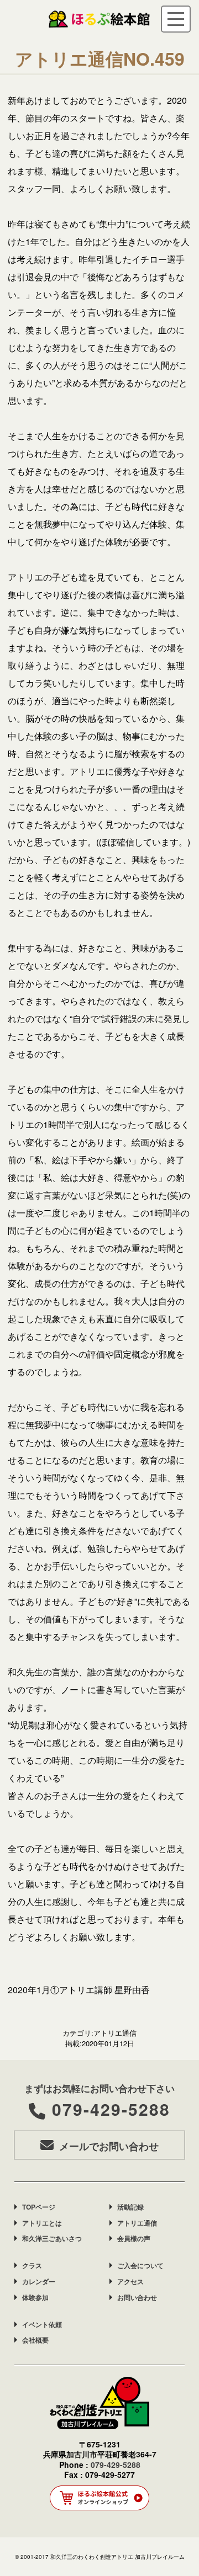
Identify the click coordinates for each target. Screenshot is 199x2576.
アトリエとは (42, 2223)
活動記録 (130, 2207)
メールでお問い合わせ (109, 2146)
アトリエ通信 (137, 2223)
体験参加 (35, 2297)
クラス (32, 2265)
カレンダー (39, 2281)
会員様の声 (134, 2238)
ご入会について (140, 2265)
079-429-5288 (111, 2109)
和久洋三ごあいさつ (52, 2238)
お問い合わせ (137, 2297)
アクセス (130, 2281)
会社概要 (35, 2340)
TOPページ (39, 2207)
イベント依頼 (42, 2324)
